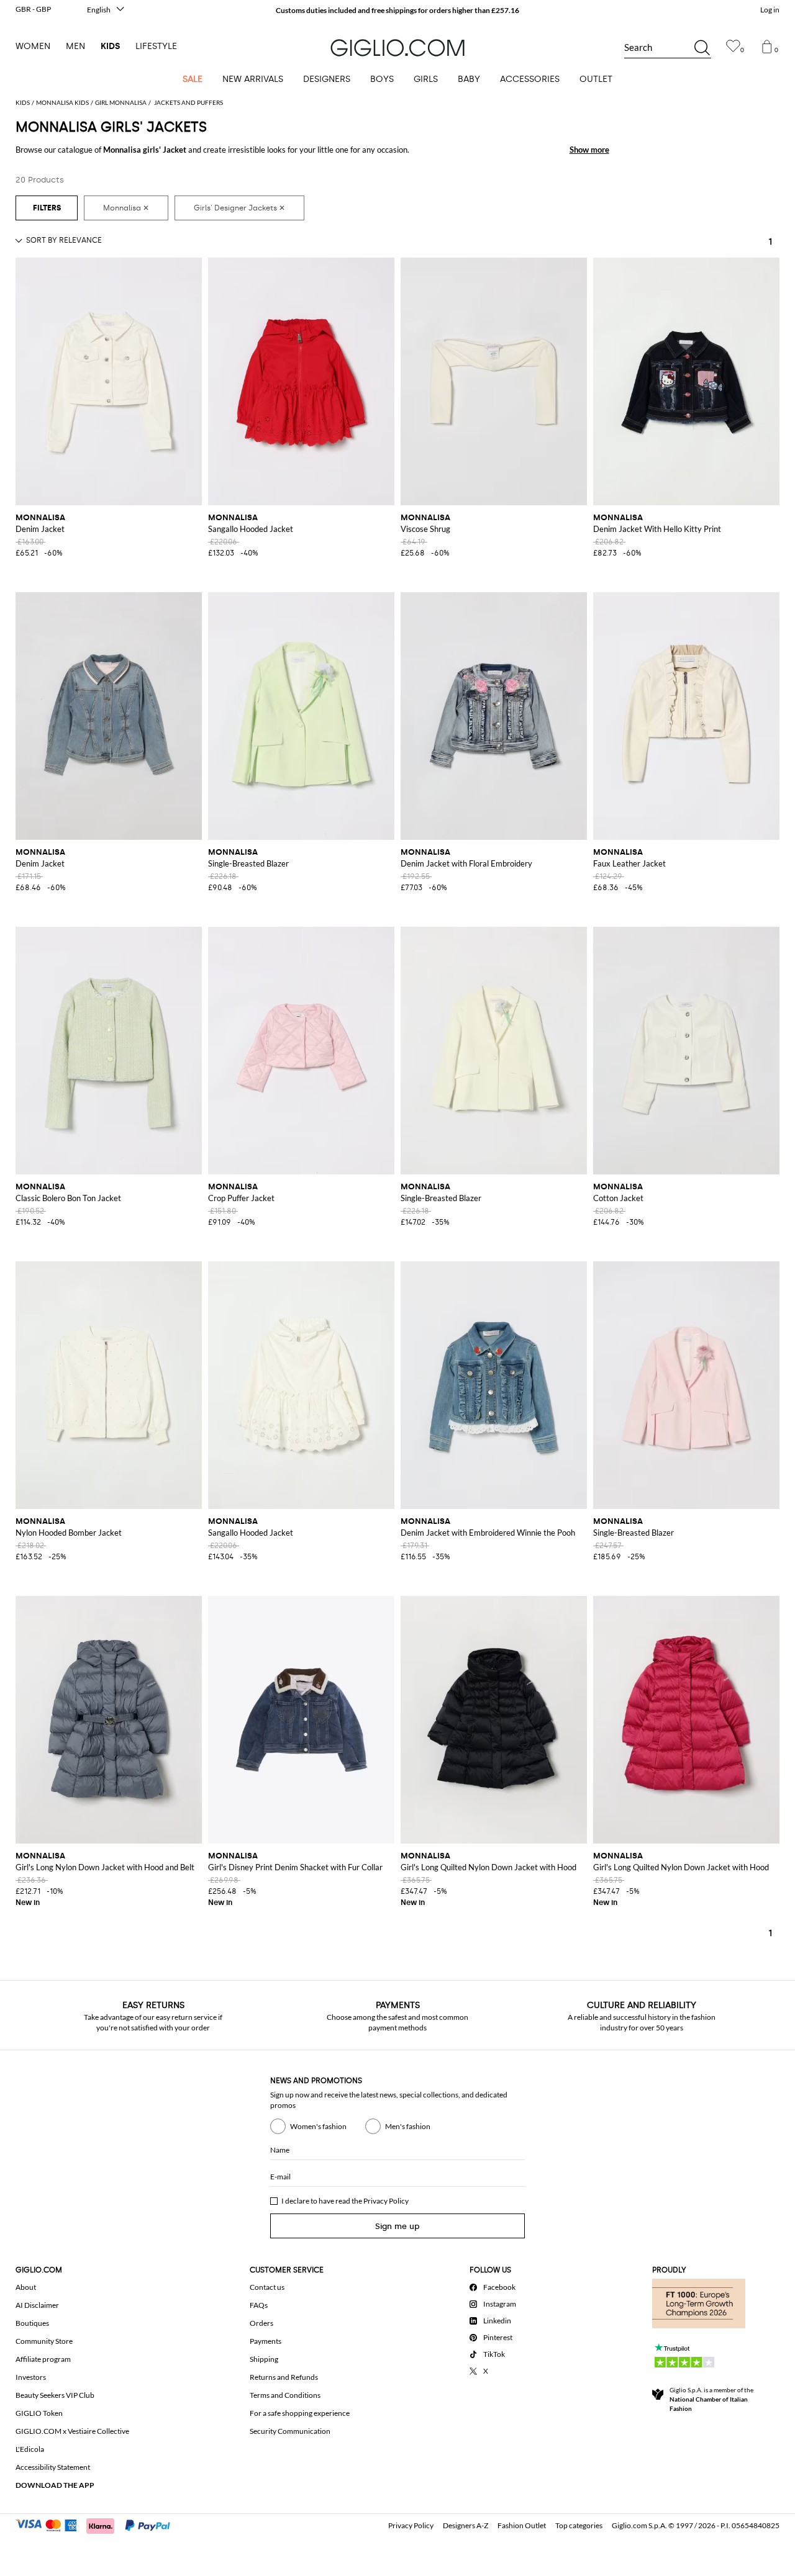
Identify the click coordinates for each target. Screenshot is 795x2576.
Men (75, 46)
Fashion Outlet (522, 2525)
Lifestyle (156, 46)
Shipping (264, 2359)
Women (33, 46)
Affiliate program (43, 2359)
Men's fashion (408, 2126)
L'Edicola (30, 2449)
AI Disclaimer (37, 2305)
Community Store (44, 2341)
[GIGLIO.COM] (397, 48)
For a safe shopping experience (300, 2413)
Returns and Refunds (284, 2377)
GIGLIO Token (39, 2413)
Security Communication (290, 2431)
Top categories (579, 2525)
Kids (110, 46)
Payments (266, 2341)
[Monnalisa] (126, 208)
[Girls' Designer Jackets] (239, 208)
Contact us (267, 2287)
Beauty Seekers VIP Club (55, 2395)
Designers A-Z (466, 2525)
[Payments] (98, 2524)
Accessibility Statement (53, 2467)
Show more (589, 150)
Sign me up (397, 2226)
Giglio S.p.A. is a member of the (711, 2399)
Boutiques (32, 2323)
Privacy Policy (386, 2201)
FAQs (259, 2305)
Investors (31, 2377)
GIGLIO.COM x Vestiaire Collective (72, 2431)
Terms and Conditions (285, 2395)
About (26, 2287)
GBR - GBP (33, 9)
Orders (261, 2323)
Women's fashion (318, 2126)
